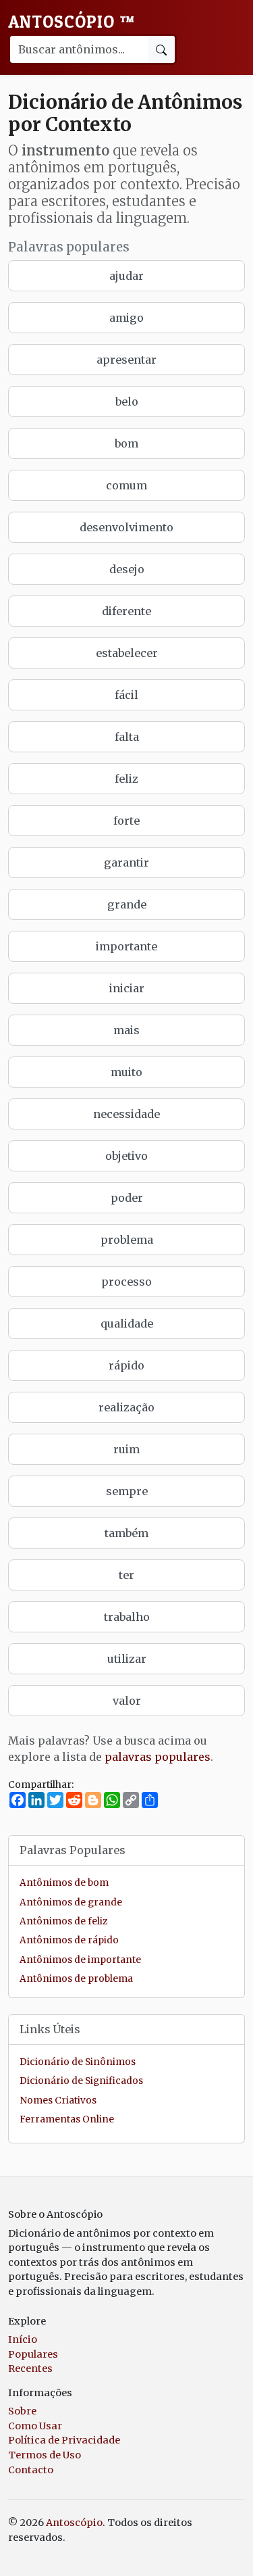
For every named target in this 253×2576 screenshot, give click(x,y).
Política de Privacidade (64, 2440)
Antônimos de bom (64, 1883)
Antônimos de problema (76, 1979)
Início (23, 2339)
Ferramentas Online (67, 2119)
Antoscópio (72, 22)
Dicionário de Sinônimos (78, 2062)
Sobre (22, 2411)
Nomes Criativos (58, 2100)
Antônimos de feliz (63, 1921)
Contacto (31, 2470)
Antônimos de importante (80, 1960)
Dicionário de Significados (81, 2081)
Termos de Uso (45, 2455)
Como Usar (35, 2426)
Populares (33, 2354)
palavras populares (158, 1757)
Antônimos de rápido (69, 1940)
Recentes (30, 2368)
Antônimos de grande (71, 1902)
